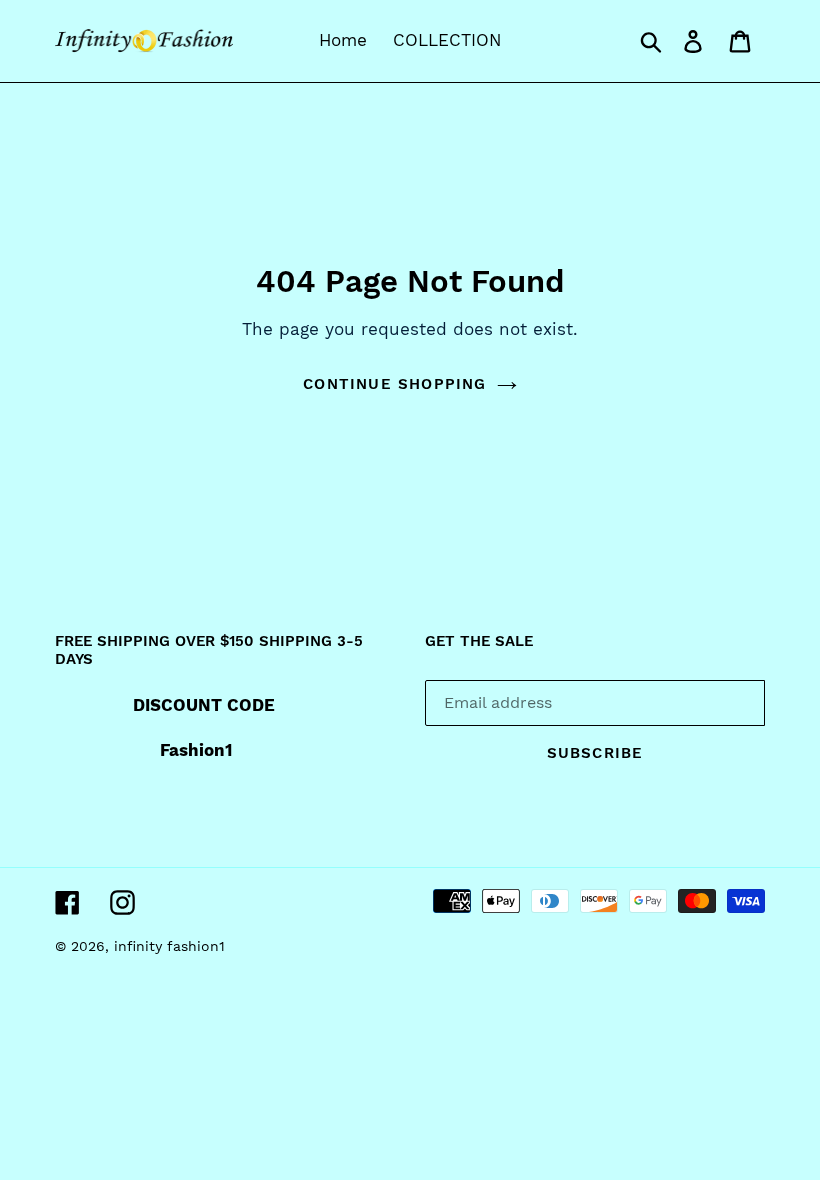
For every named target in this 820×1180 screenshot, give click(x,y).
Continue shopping (394, 384)
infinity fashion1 (169, 946)
